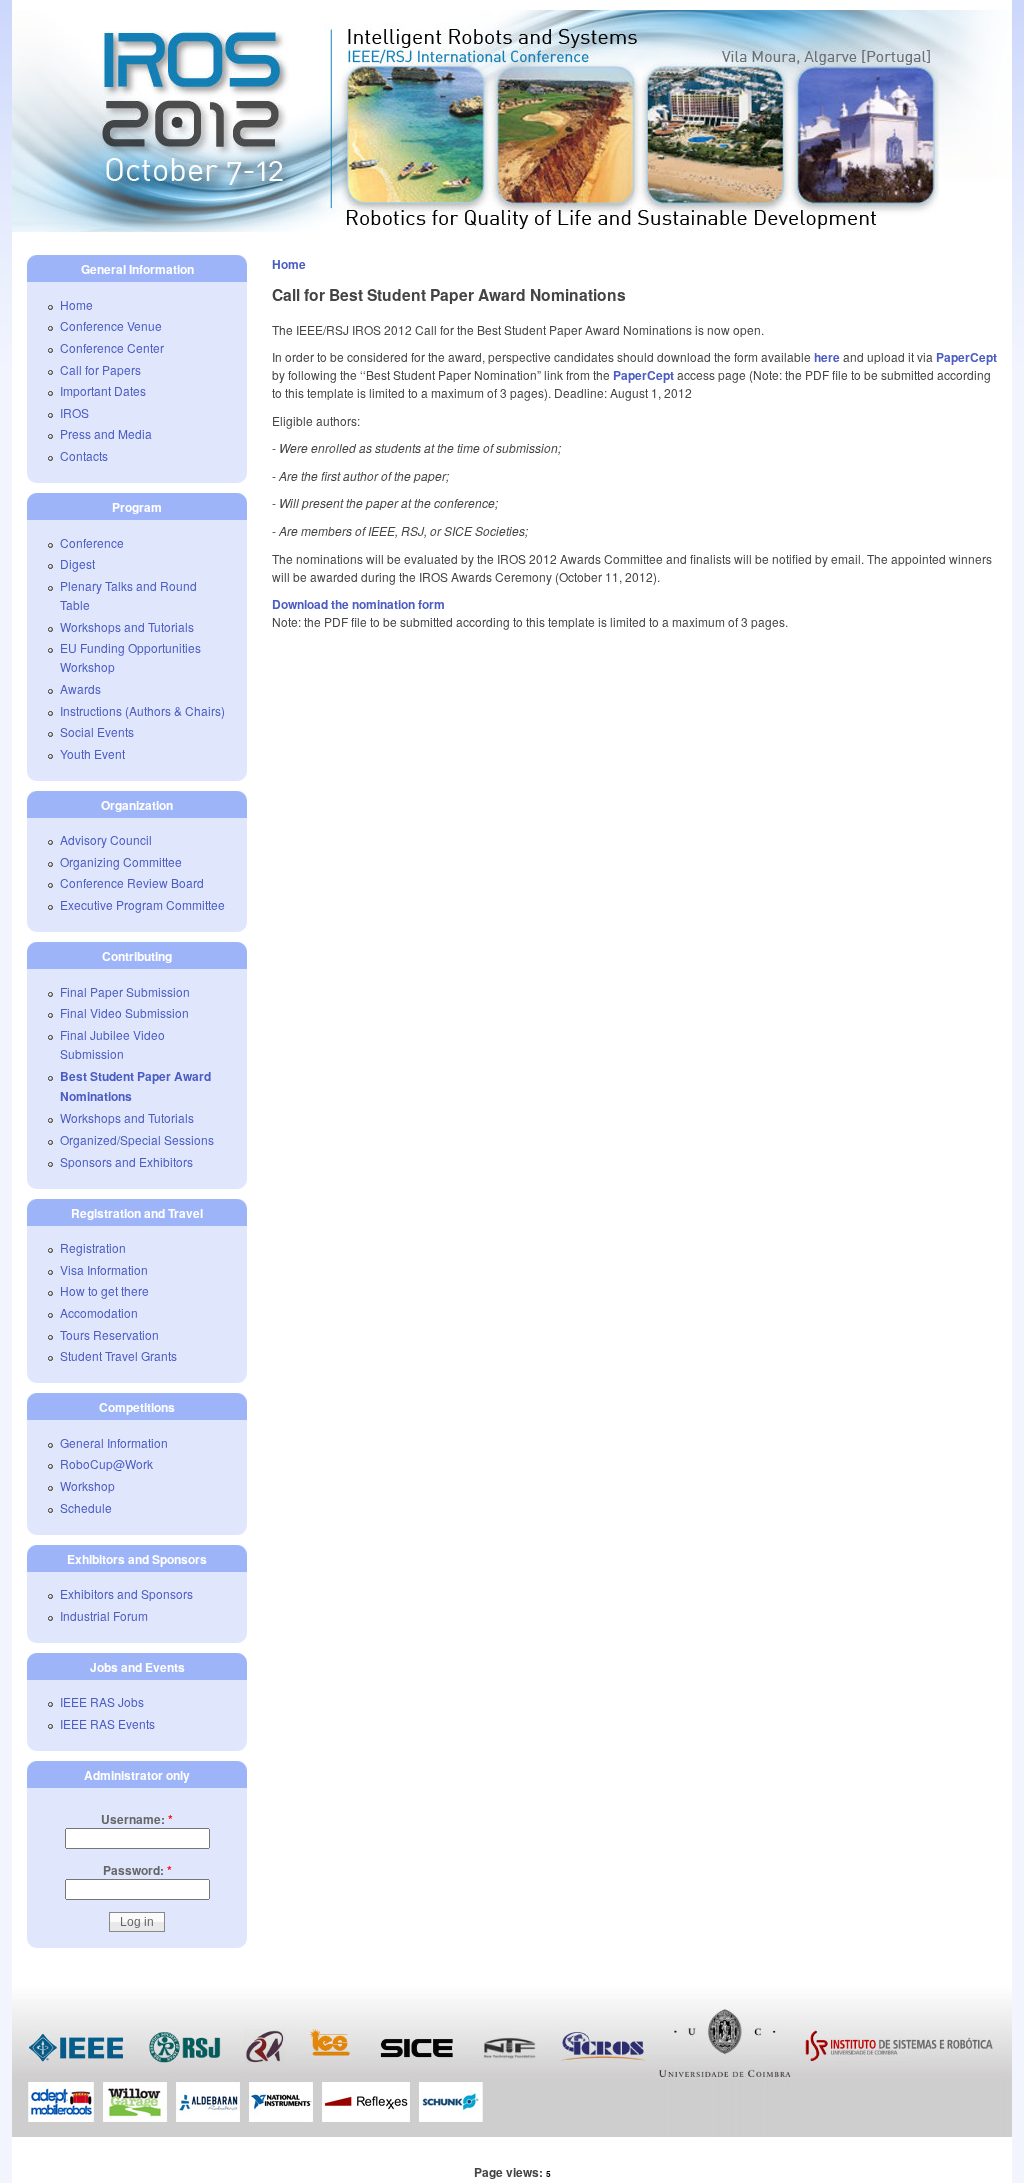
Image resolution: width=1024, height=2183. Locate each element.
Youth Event (92, 753)
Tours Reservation (109, 1334)
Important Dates (103, 390)
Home (289, 264)
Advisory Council (106, 839)
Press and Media (106, 433)
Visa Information (104, 1269)
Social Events (97, 731)
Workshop (87, 1485)
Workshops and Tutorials (127, 626)
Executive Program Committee (142, 904)
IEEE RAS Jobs (102, 1701)
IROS (74, 412)
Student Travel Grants (118, 1355)
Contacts (84, 455)
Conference (92, 542)
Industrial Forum (104, 1615)
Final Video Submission (124, 1012)
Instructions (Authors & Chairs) (142, 710)
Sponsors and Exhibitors (126, 1161)
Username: (137, 1819)
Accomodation (99, 1312)
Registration (93, 1247)
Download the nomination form (358, 604)
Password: (137, 1870)
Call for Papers (100, 369)
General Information (114, 1442)
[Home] (512, 227)
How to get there (104, 1290)
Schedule (86, 1507)
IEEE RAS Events (107, 1723)
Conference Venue (111, 325)
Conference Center (112, 347)
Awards (80, 688)
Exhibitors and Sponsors (126, 1593)
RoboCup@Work (106, 1463)
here (827, 357)
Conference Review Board (132, 882)
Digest (77, 563)
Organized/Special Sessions (137, 1139)
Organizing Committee (121, 861)
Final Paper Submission (125, 991)
